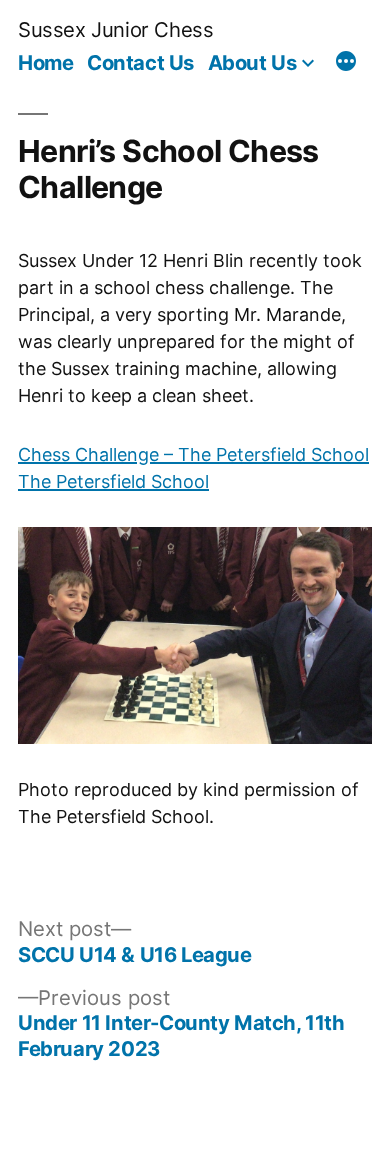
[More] (346, 64)
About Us (252, 62)
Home (45, 62)
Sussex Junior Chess (115, 29)
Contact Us (140, 62)
